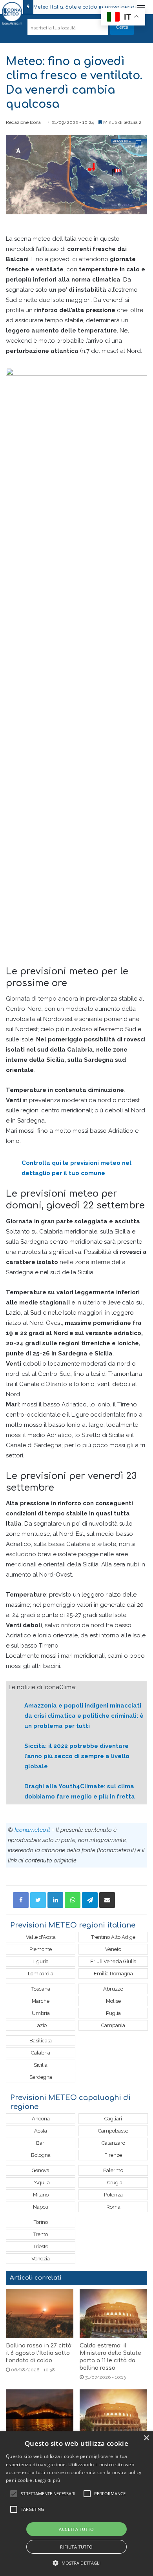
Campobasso (113, 2131)
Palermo (113, 2170)
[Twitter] (38, 1900)
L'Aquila (41, 2183)
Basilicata (41, 2041)
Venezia (41, 2259)
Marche (41, 2001)
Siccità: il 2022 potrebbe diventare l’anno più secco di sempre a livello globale (77, 1756)
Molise (113, 2001)
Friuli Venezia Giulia (113, 1961)
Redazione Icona (23, 122)
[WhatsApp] (73, 1900)
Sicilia (41, 2065)
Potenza (113, 2195)
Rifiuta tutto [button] (76, 2547)
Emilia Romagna (113, 1974)
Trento (41, 2234)
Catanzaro (113, 2143)
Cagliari (113, 2119)
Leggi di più (47, 2480)
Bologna (41, 2155)
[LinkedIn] (55, 1900)
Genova (41, 2170)
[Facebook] (21, 1900)
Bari (41, 2143)
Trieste (41, 2246)
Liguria (41, 1961)
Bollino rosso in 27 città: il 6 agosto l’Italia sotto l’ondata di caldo (39, 2353)
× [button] (146, 2438)
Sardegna (41, 2077)
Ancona (41, 2119)
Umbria (41, 2013)
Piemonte (41, 1949)
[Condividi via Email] (107, 1900)
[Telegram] (90, 1900)
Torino (41, 2222)
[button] (77, 2563)
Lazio (41, 2025)
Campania (113, 2025)
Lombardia (41, 1974)
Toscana (41, 1989)
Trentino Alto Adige (113, 1937)
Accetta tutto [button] (76, 2529)
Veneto (113, 1949)
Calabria (41, 2053)
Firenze (113, 2155)
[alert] (76, 2504)
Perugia (113, 2183)
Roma (113, 2207)
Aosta (41, 2131)
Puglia (113, 2013)
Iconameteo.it (32, 1830)
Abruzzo (113, 1989)
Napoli (41, 2207)
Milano (41, 2195)
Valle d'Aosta (41, 1937)
